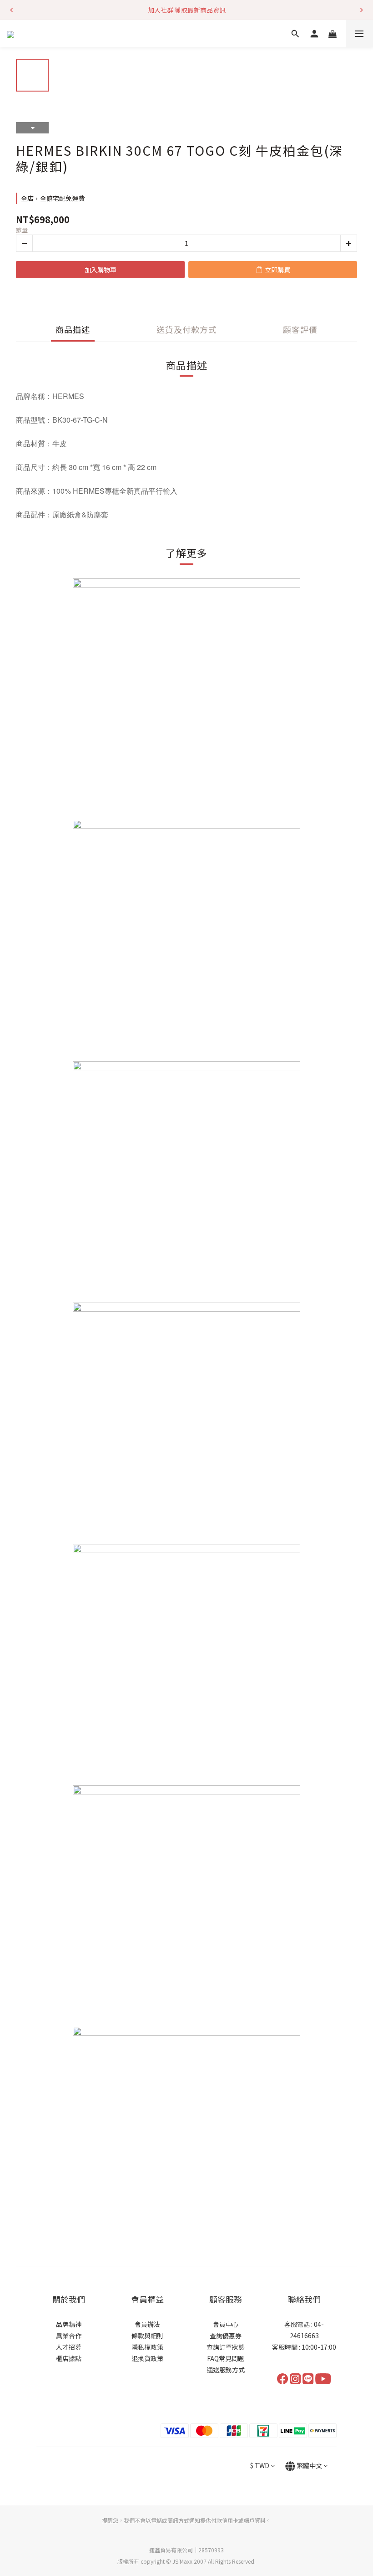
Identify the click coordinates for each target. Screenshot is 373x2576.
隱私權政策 (147, 2347)
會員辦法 (147, 2324)
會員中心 (226, 2324)
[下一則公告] (362, 10)
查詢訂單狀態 (226, 2347)
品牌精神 (69, 2324)
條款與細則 (147, 2336)
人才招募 (69, 2347)
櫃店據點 (69, 2358)
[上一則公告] (11, 10)
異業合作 (69, 2336)
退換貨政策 (147, 2358)
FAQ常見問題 (226, 2358)
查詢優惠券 (226, 2336)
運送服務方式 (226, 2370)
